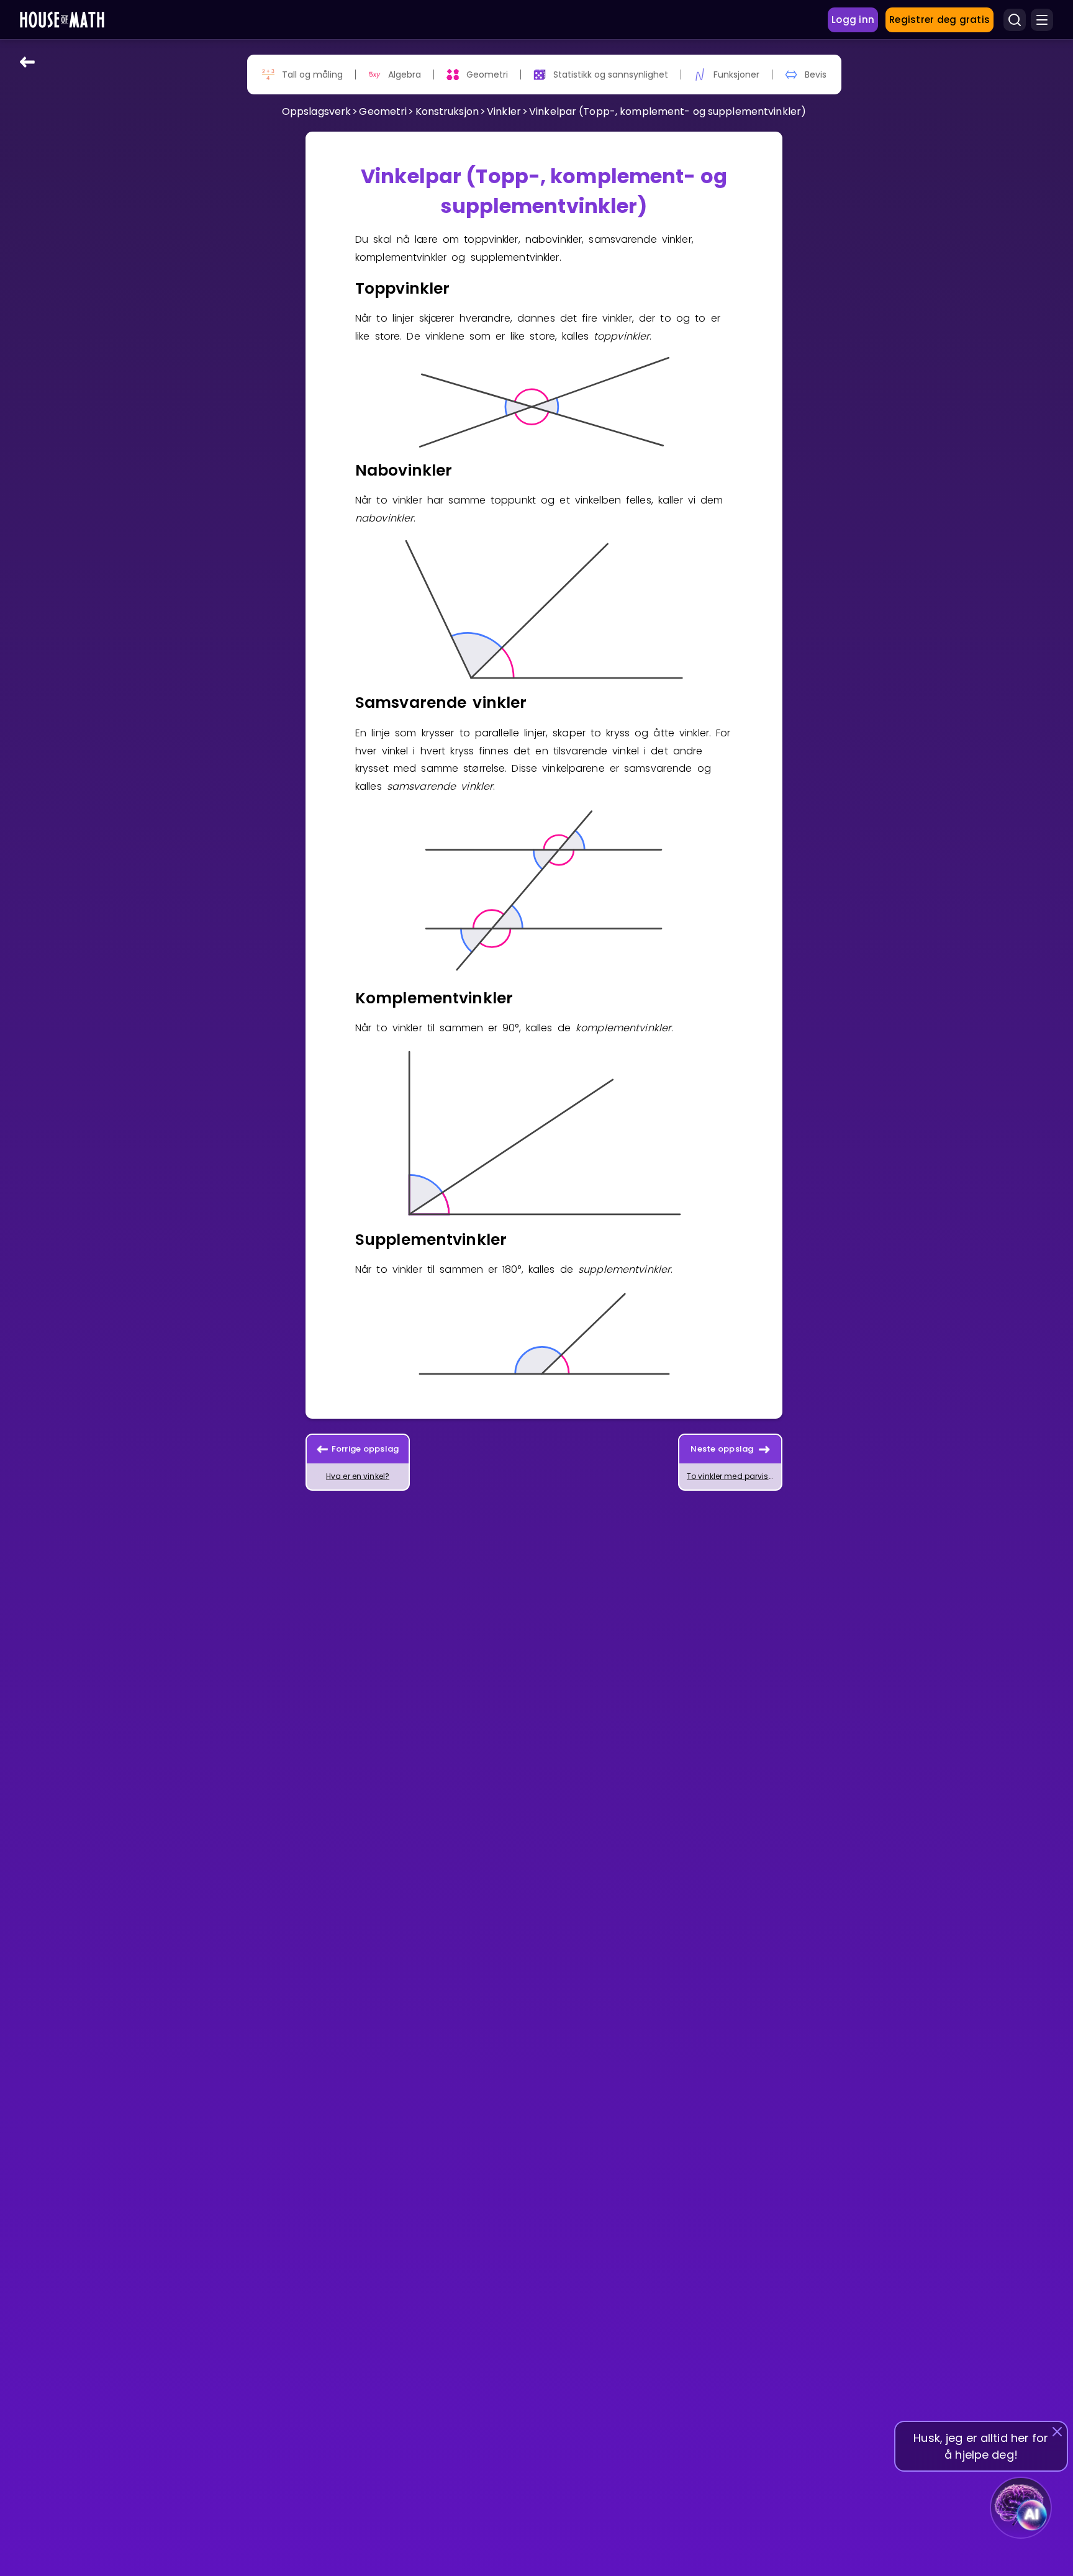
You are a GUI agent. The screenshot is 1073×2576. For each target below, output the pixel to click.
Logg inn (853, 20)
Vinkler (504, 111)
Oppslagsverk (316, 111)
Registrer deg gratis (939, 20)
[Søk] (1015, 20)
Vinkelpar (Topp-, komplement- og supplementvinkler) (668, 111)
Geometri (383, 111)
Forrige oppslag (365, 1449)
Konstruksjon (447, 111)
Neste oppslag (722, 1449)
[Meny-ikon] (1042, 20)
